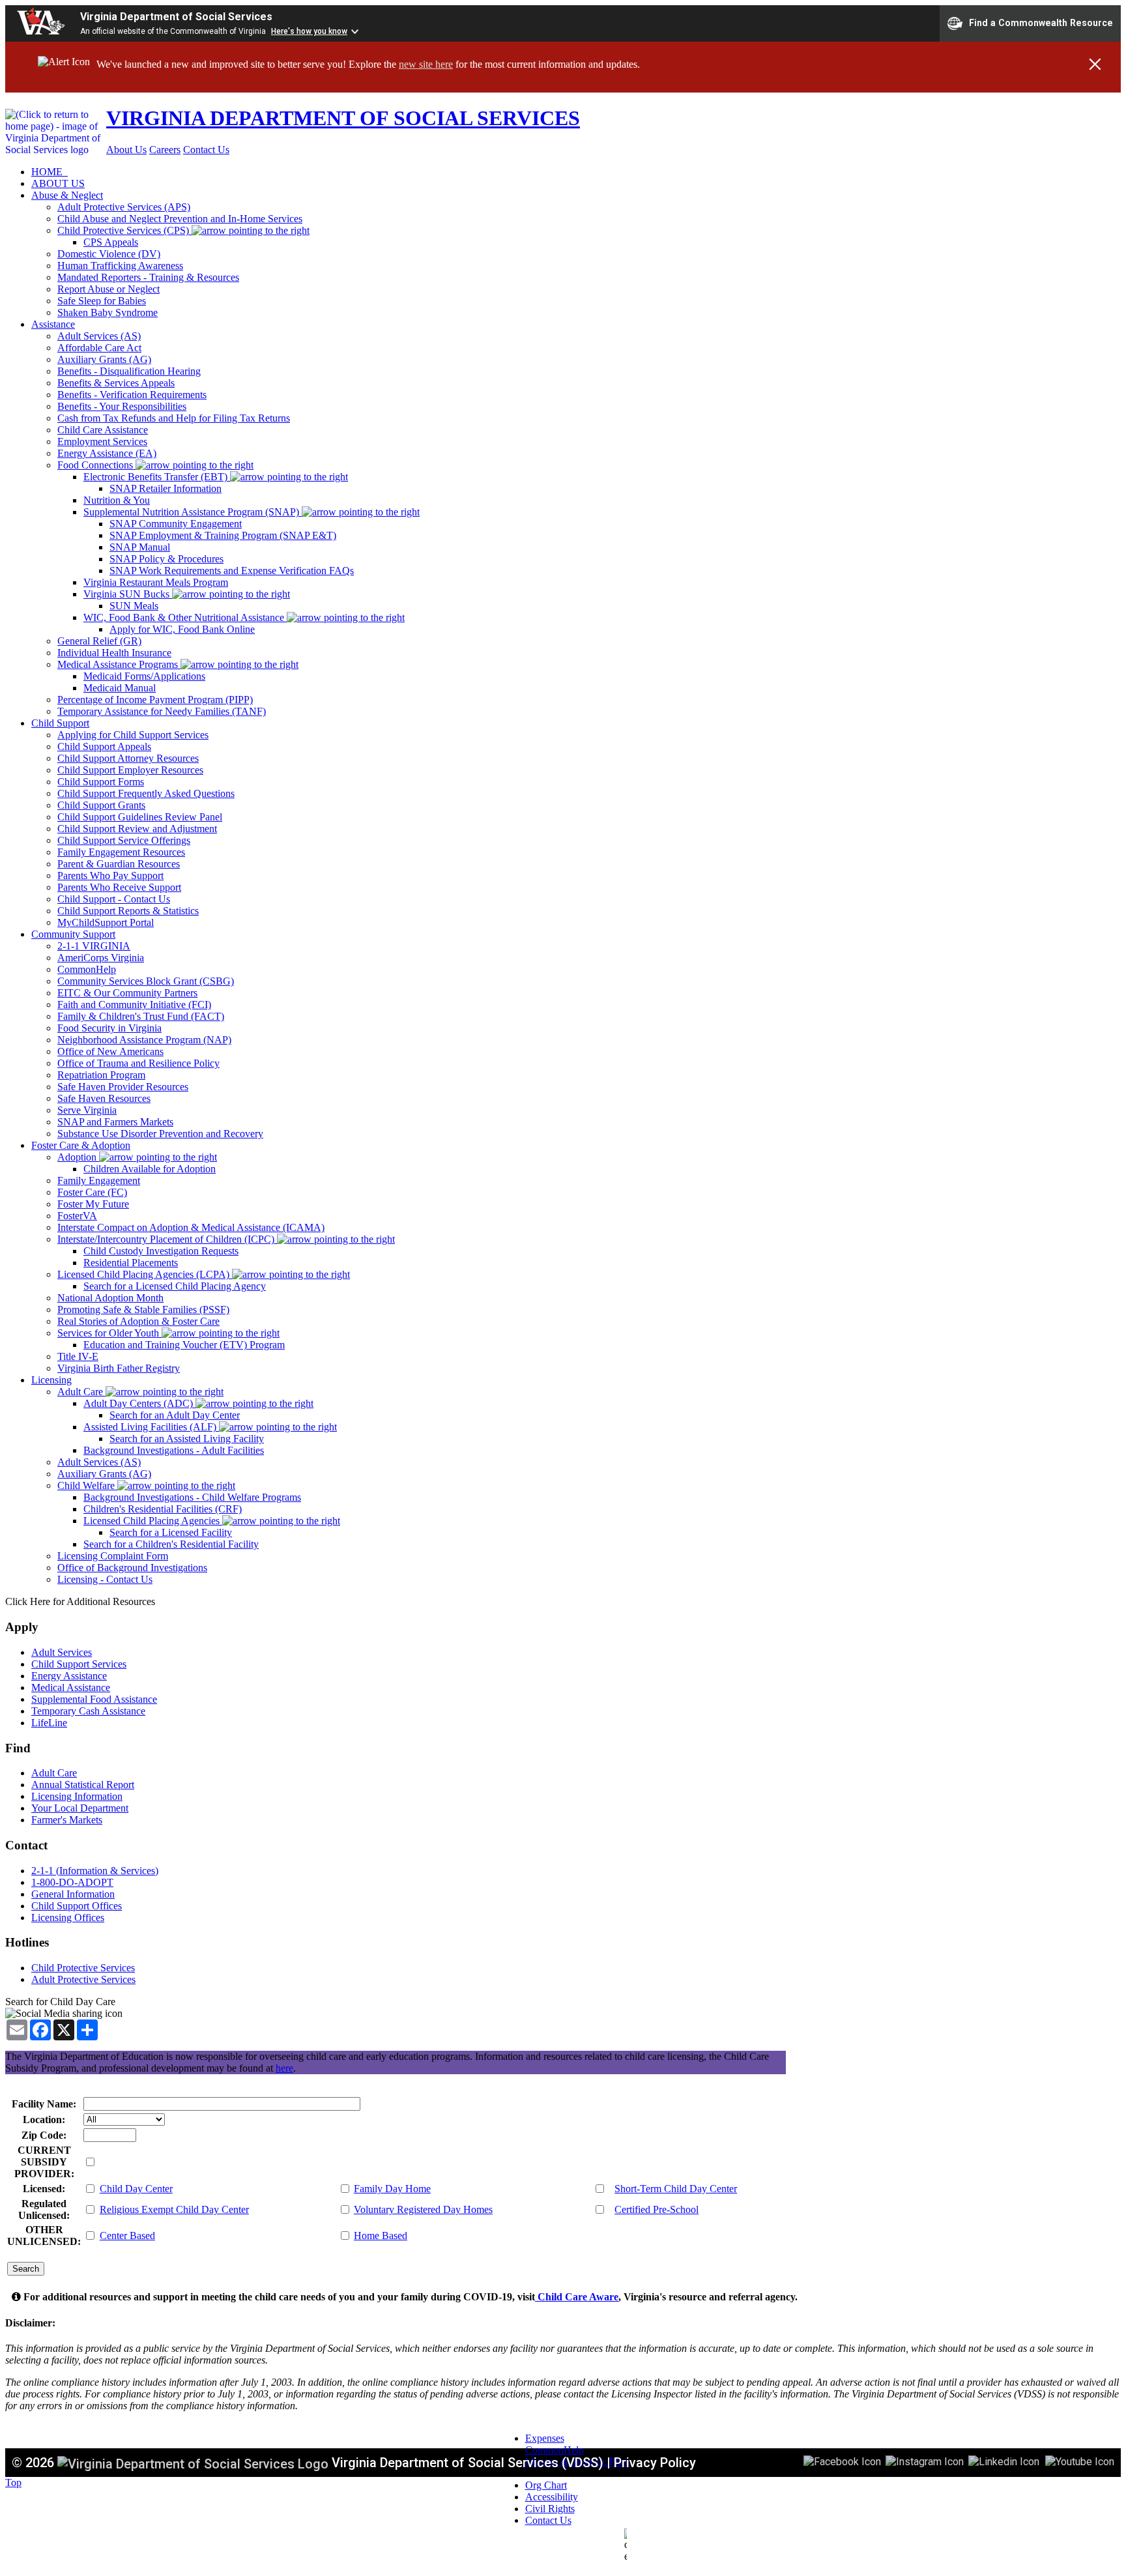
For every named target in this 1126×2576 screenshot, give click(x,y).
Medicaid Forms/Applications (144, 676)
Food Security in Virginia (109, 1028)
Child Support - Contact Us (114, 899)
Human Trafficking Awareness (120, 266)
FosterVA (77, 1216)
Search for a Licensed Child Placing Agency (175, 1286)
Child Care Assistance (103, 430)
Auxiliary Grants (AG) (104, 359)
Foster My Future (93, 1204)
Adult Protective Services (83, 1979)
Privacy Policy (655, 2463)
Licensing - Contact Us (105, 1579)
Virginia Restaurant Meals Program (156, 582)
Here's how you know (309, 31)
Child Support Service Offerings (124, 840)
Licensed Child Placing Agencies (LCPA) (145, 1274)
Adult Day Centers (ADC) (139, 1403)
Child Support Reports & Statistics (128, 911)
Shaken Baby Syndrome (108, 312)
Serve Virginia (87, 1110)
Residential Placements (131, 1263)
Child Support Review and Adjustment (137, 829)
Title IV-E (78, 1356)
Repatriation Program (101, 1075)
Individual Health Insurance (114, 653)
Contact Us (206, 150)
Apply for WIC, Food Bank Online (182, 629)
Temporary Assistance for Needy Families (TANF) (162, 711)
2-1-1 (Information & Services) (95, 1871)
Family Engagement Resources (121, 852)
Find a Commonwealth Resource (1041, 22)
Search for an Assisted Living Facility (187, 1439)
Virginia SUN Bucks (128, 594)
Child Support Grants (101, 805)
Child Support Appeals (104, 746)
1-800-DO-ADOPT (72, 1882)
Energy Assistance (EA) (107, 453)
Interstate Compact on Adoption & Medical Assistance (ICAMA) (191, 1227)
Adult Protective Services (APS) (124, 207)
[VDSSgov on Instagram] (925, 2461)
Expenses (545, 2438)
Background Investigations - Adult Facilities (174, 1450)
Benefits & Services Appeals (116, 383)
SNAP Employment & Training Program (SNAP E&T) (223, 535)
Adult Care (81, 1392)
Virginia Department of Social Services (176, 17)
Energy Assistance (69, 1676)
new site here (426, 64)
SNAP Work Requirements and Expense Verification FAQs (232, 571)
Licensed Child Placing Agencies (153, 1521)
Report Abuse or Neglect (108, 289)
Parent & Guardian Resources (119, 864)
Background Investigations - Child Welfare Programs (192, 1497)
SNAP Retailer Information (166, 488)
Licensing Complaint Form (113, 1556)
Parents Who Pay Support (110, 876)
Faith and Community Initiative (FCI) (134, 1005)
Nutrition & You (117, 500)
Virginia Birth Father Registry (119, 1368)
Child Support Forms (101, 782)
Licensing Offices (68, 1918)
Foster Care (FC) (92, 1192)
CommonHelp (87, 969)
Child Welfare (87, 1485)
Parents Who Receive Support (119, 887)
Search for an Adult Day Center (175, 1415)
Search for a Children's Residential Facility (171, 1544)
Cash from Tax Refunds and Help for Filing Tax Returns (174, 418)
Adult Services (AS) (99, 336)
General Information (73, 1894)
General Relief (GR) (99, 641)
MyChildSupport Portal (106, 922)
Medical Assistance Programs (119, 664)
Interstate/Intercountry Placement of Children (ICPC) (167, 1239)
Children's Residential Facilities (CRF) (163, 1509)
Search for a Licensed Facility (171, 1532)
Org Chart (546, 2485)
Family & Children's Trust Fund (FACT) (141, 1016)
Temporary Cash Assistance (88, 1711)
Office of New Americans (110, 1051)
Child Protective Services (83, 1968)
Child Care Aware (577, 2297)
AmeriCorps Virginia (101, 958)
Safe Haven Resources (104, 1098)
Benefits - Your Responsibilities (122, 406)
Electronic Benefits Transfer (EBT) (157, 477)
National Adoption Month (110, 1298)
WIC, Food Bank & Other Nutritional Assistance (185, 617)
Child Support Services (79, 1664)
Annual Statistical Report (83, 1785)
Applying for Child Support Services (133, 735)
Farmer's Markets (67, 1820)
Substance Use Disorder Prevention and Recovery (160, 1134)
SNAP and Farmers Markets (115, 1122)
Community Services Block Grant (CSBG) (146, 981)
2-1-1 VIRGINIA (94, 946)
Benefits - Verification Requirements (132, 395)
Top (13, 2482)
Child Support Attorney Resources (128, 758)
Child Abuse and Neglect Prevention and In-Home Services (180, 219)
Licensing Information (77, 1796)
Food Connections (96, 465)
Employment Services (102, 441)
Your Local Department (80, 1808)
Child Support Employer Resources (130, 770)
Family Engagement (99, 1180)
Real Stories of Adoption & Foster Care (138, 1321)
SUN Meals (134, 606)
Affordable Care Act (99, 348)
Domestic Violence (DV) (109, 254)
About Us (126, 150)
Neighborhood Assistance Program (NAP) (144, 1040)
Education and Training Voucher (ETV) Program (184, 1345)
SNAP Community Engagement (176, 524)
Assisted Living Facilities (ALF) (151, 1427)
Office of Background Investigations (132, 1568)
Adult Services (62, 1652)
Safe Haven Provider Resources (123, 1087)
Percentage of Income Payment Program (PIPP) (155, 700)
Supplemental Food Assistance (94, 1699)
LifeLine (49, 1723)
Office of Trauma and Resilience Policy (138, 1063)
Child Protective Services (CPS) (124, 230)
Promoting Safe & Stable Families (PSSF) (143, 1310)
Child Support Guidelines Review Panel (140, 817)
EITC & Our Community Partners (127, 993)
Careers (165, 150)
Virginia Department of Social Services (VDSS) (468, 2463)
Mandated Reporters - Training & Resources (148, 277)
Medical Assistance (71, 1687)
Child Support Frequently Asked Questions (146, 793)
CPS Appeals (111, 242)
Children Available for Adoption (150, 1169)
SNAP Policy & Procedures (166, 559)
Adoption (78, 1157)
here (284, 2068)
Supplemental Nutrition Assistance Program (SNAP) (193, 512)
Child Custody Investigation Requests (161, 1251)
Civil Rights (550, 2509)
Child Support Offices (77, 1906)
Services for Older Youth (109, 1333)
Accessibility (552, 2497)
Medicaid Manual (120, 688)
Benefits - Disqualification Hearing (129, 371)
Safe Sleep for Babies (102, 301)
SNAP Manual (140, 547)
